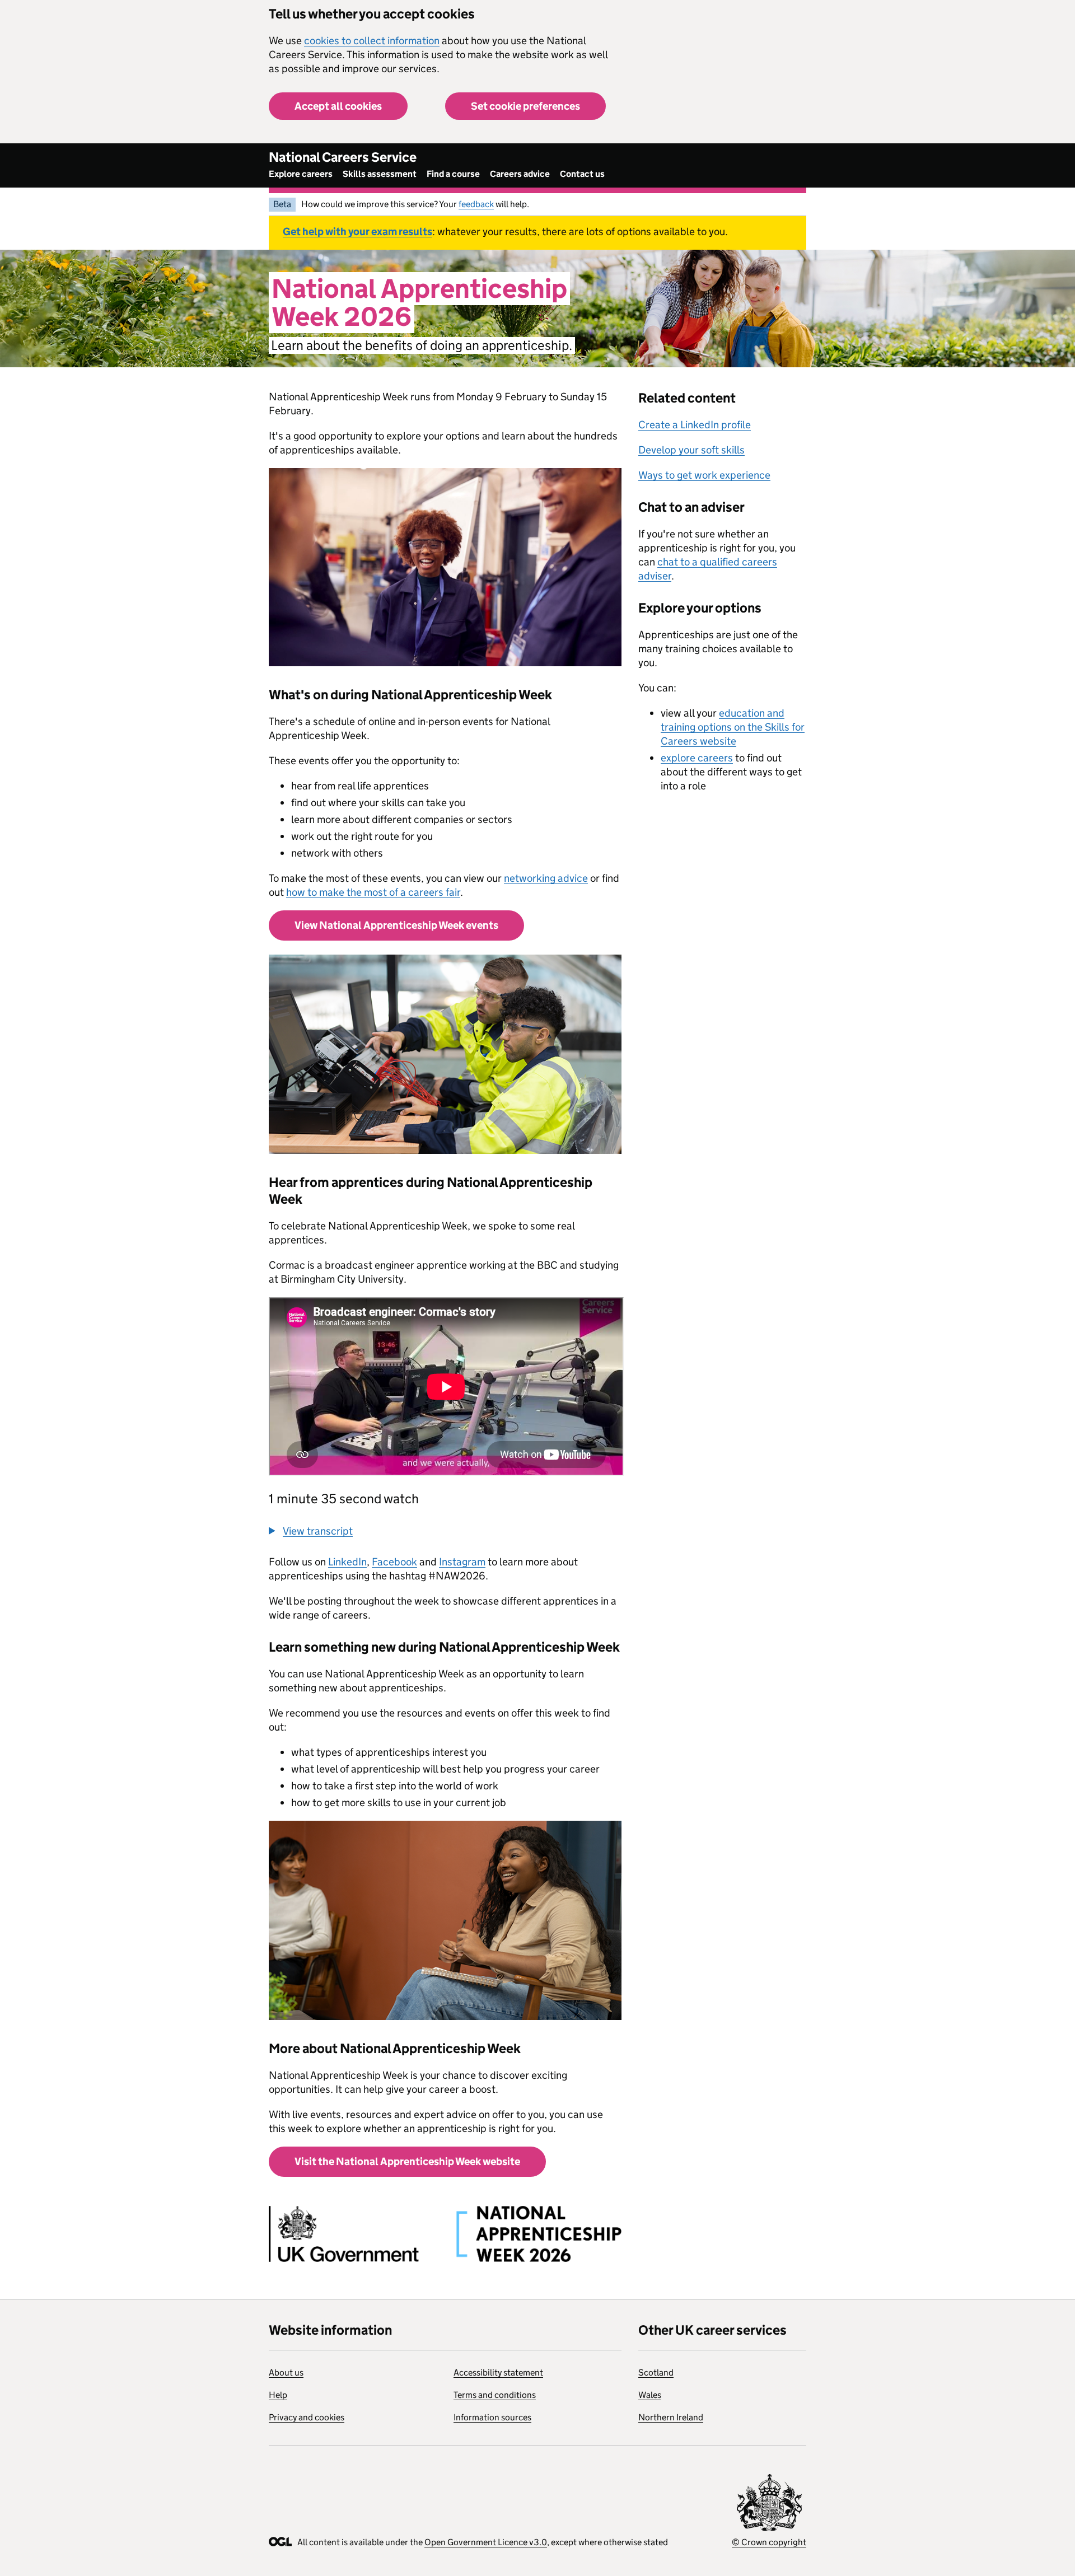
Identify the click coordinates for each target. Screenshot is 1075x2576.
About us (286, 2372)
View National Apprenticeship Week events (396, 925)
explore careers (697, 758)
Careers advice (520, 174)
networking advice (546, 878)
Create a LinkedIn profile (695, 425)
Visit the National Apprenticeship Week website (407, 2161)
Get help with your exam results (357, 232)
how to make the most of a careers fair (373, 892)
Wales (650, 2395)
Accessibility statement (498, 2372)
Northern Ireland (671, 2417)
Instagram (462, 1562)
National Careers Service (343, 157)
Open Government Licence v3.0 (486, 2542)
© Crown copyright (769, 2542)
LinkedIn (347, 1562)
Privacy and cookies (307, 2417)
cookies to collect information (372, 41)
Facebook (394, 1562)
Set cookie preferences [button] (525, 106)
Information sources (492, 2417)
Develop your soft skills (691, 450)
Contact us (582, 174)
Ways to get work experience (704, 475)
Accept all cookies (338, 106)
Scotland (656, 2372)
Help (278, 2395)
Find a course (453, 174)
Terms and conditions (495, 2395)
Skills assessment (380, 174)
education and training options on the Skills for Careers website (733, 727)
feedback (476, 204)
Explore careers (301, 174)
